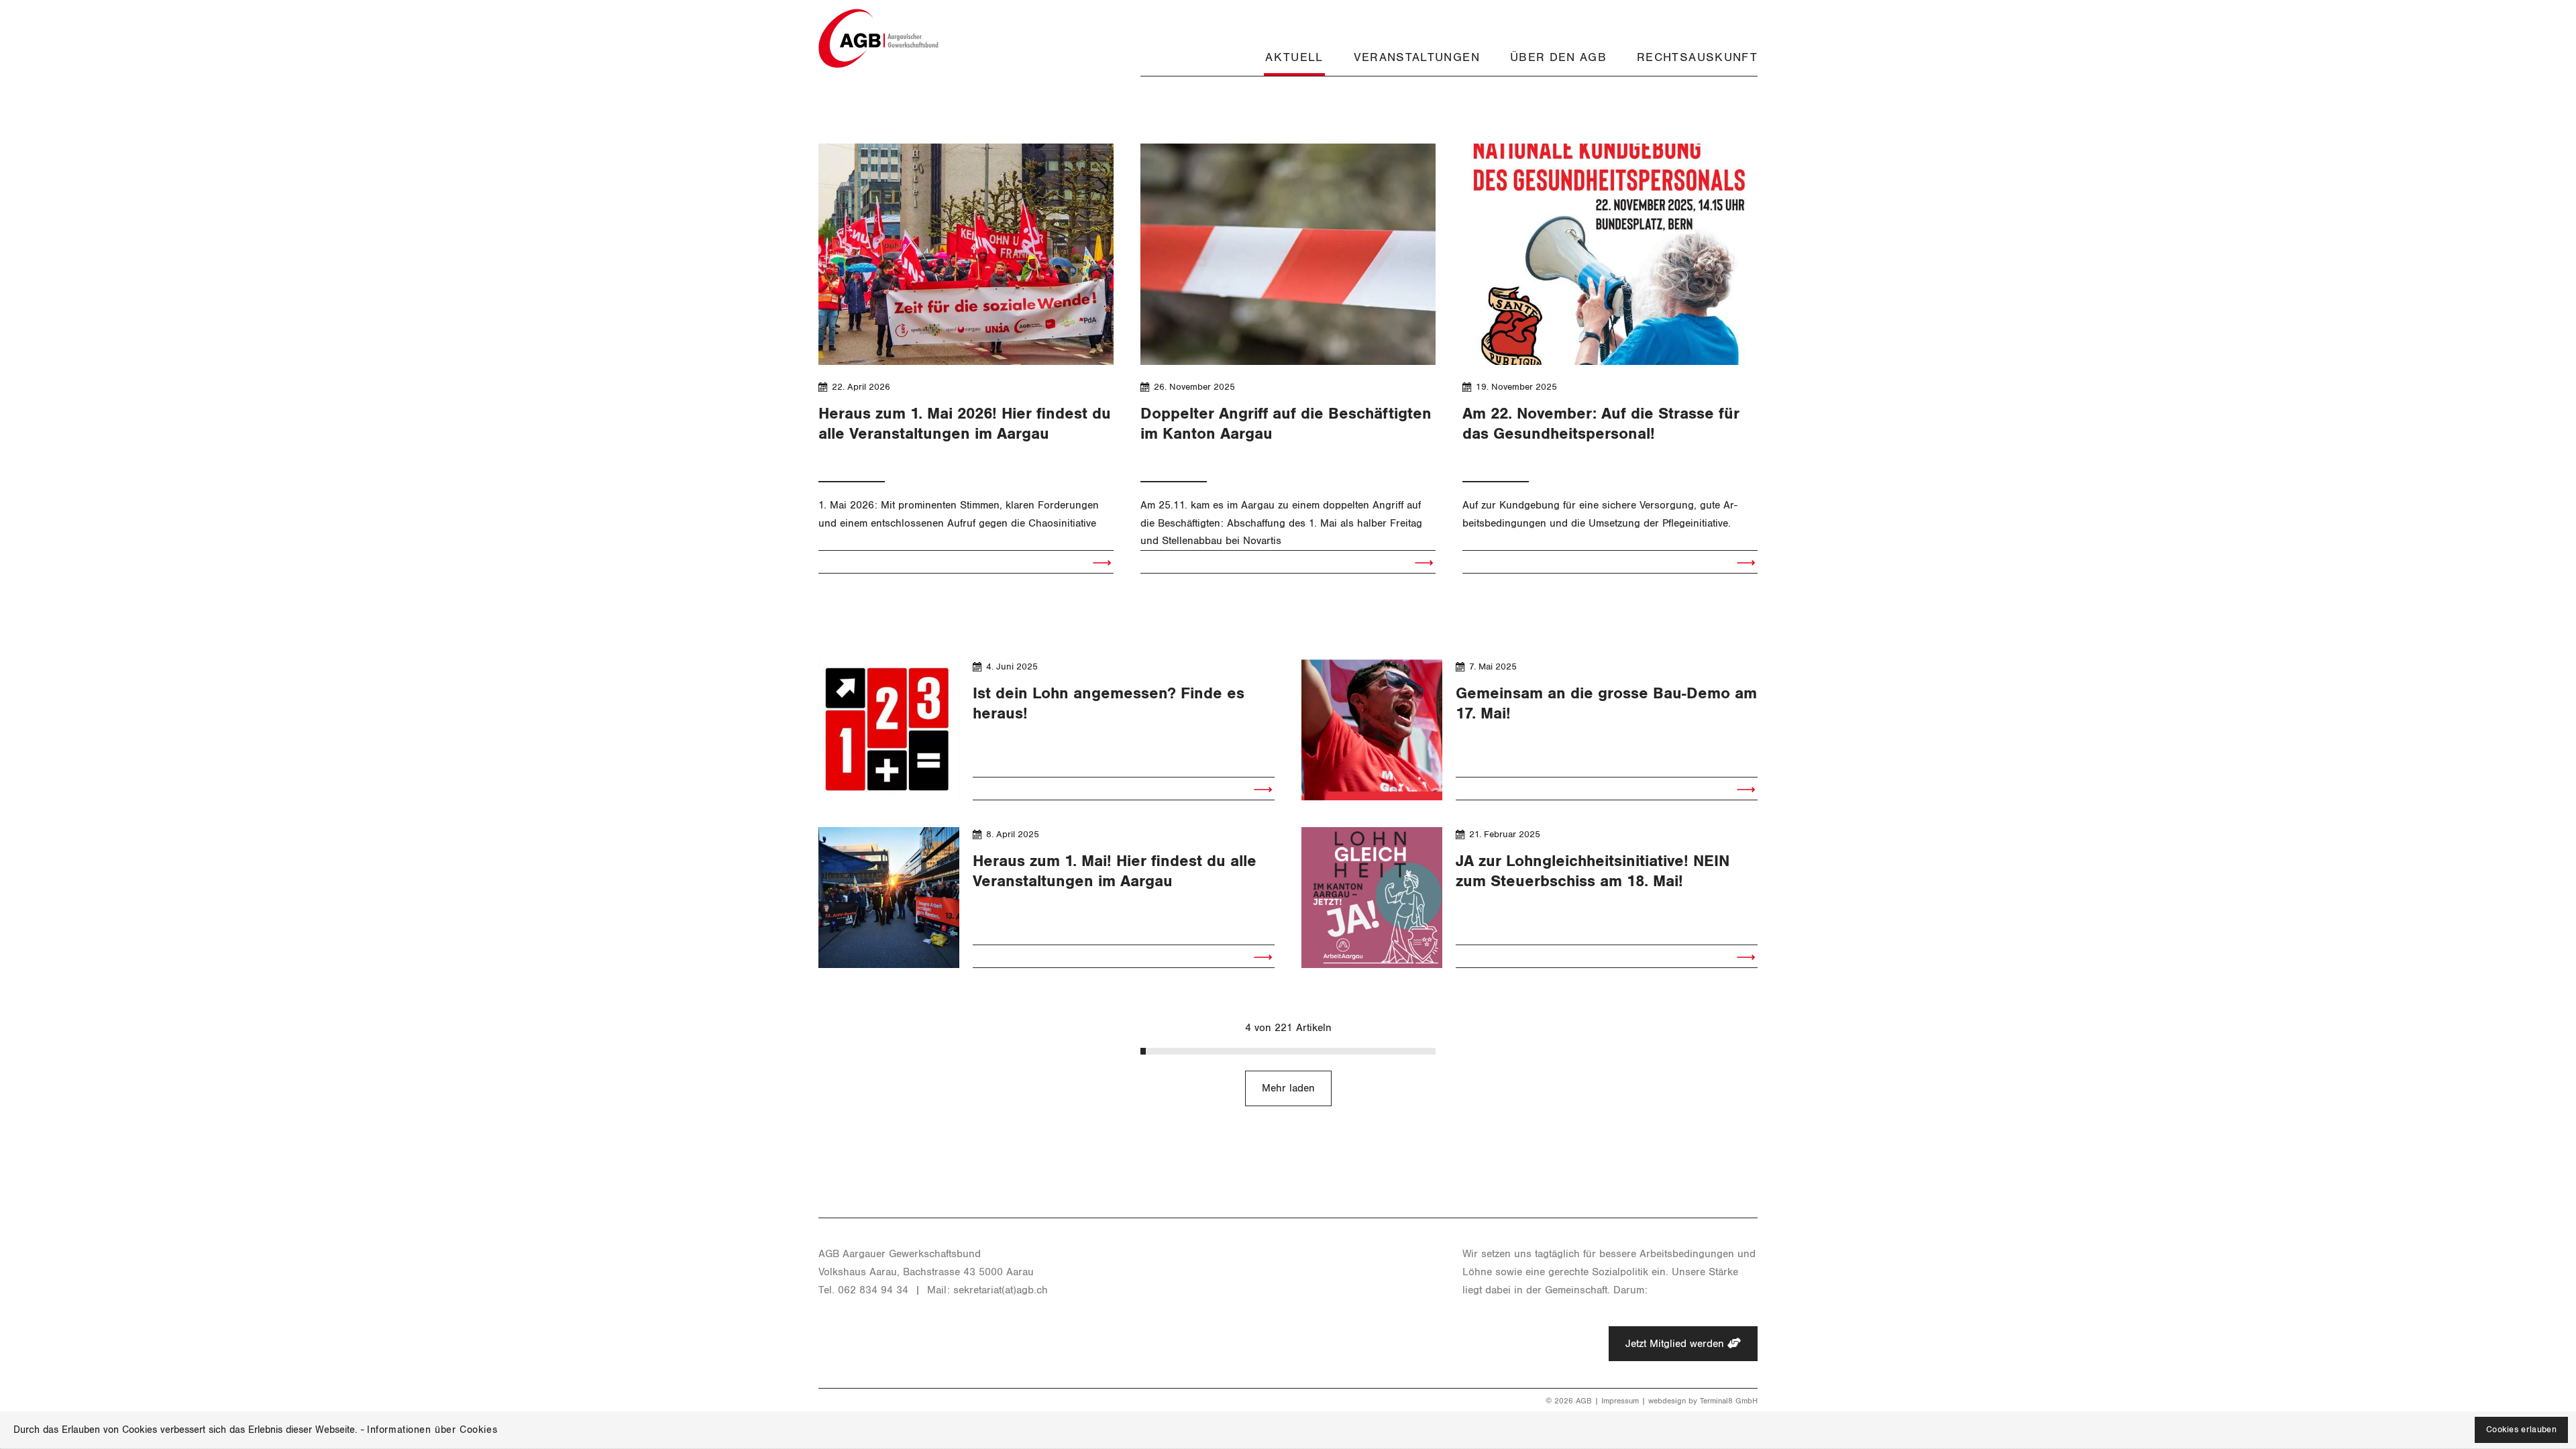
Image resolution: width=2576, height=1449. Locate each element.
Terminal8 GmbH (1729, 1401)
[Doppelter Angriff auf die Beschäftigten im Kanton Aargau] (1288, 254)
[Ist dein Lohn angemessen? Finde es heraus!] (889, 730)
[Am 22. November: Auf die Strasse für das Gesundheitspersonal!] (1610, 254)
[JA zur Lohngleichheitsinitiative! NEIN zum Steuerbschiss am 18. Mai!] (1372, 898)
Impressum (1620, 1401)
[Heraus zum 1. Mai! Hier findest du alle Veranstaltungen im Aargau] (889, 898)
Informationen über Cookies (432, 1430)
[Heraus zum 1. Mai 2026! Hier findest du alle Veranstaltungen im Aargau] (966, 254)
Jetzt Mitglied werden (1676, 1344)
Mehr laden (1288, 1088)
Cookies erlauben (2521, 1430)
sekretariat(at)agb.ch (1001, 1290)
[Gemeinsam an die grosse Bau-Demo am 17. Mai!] (1372, 730)
